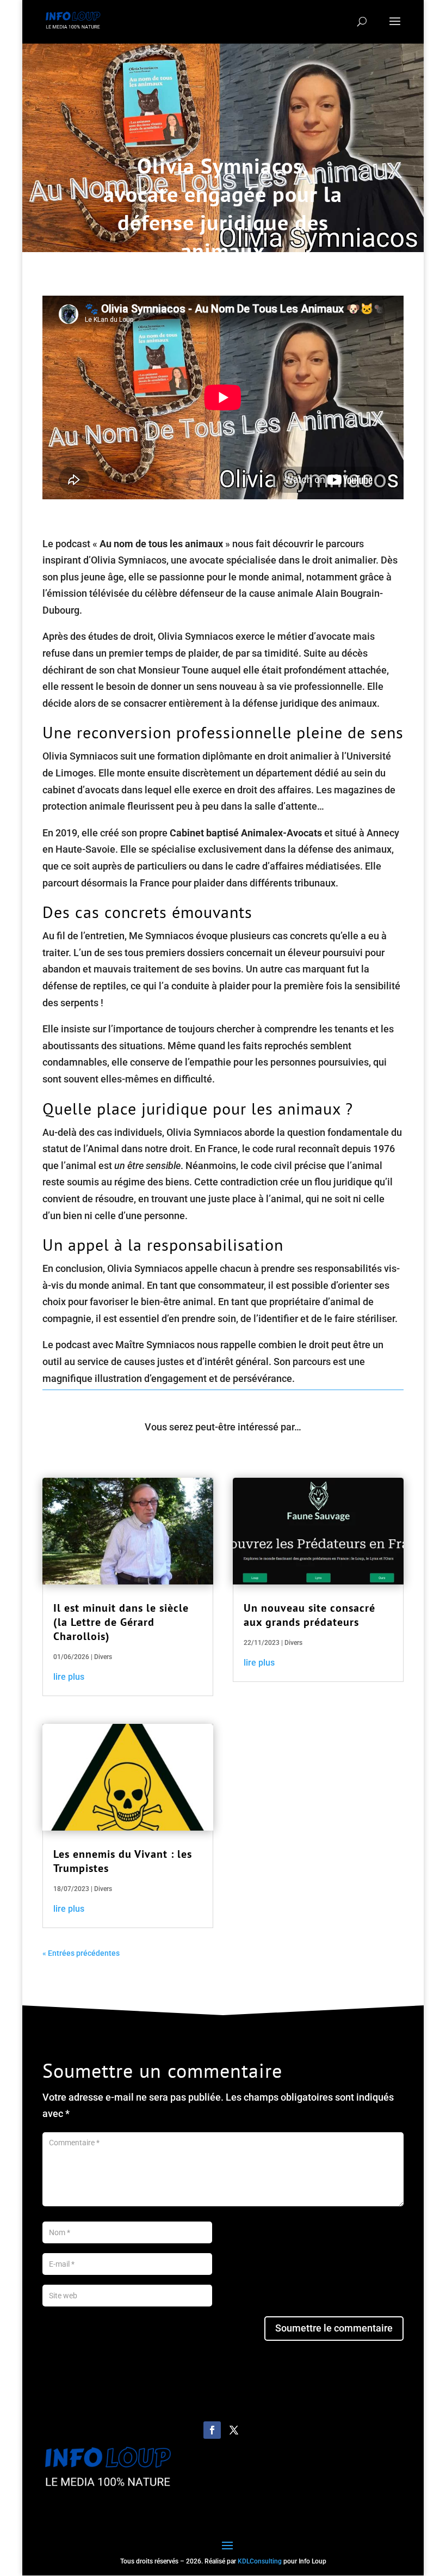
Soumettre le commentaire (334, 2328)
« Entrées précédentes (81, 1953)
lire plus (69, 1677)
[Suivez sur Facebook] (212, 2430)
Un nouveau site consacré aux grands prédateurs (309, 1615)
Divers (103, 1657)
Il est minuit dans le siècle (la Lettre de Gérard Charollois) (121, 1622)
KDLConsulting (260, 2561)
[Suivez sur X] (234, 2430)
